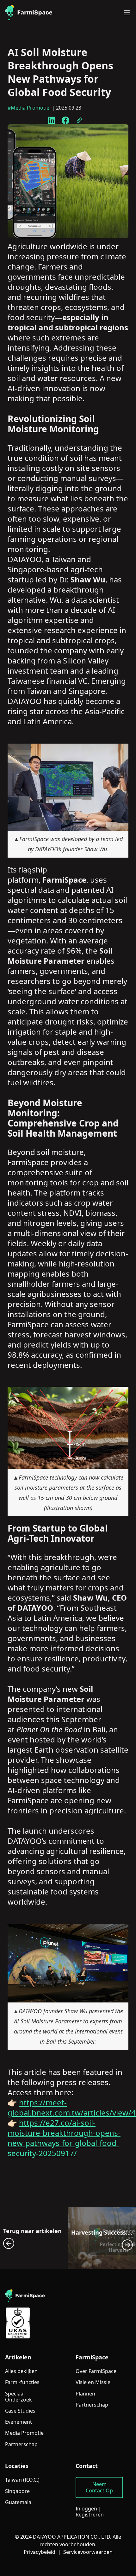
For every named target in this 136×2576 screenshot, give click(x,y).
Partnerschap (21, 2444)
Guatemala (18, 2502)
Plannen (85, 2394)
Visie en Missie (93, 2382)
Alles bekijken (21, 2371)
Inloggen (86, 2509)
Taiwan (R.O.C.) (22, 2480)
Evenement (19, 2422)
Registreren (90, 2515)
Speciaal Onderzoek (19, 2397)
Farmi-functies (22, 2382)
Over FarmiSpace (96, 2371)
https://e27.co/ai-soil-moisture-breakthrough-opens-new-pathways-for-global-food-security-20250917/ (64, 2138)
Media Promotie (24, 2433)
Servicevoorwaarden (88, 2552)
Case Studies (20, 2411)
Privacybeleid (40, 2552)
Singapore (17, 2491)
